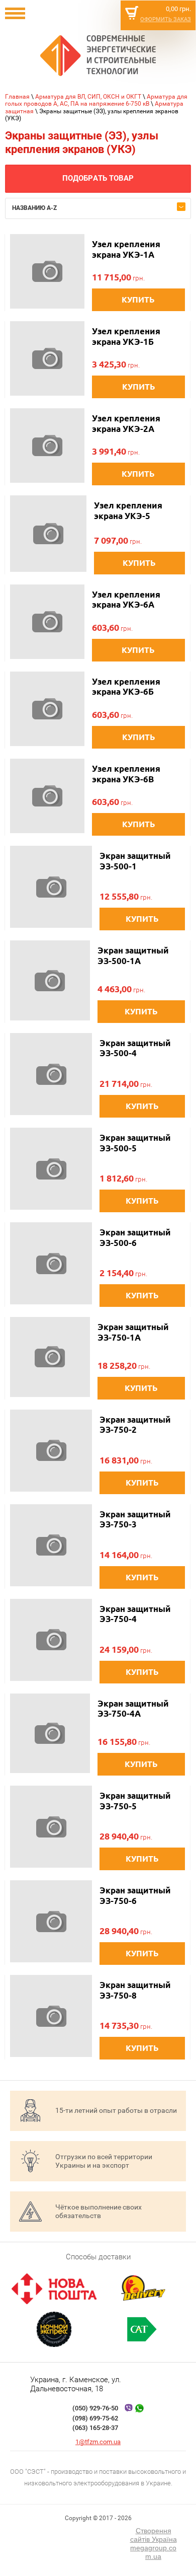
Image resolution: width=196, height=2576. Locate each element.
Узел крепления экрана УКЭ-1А (126, 249)
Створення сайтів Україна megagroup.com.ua (154, 2543)
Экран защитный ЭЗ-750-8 (135, 1990)
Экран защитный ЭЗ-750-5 (135, 1800)
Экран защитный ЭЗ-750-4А (133, 1708)
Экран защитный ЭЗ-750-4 (135, 1614)
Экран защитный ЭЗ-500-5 (135, 1143)
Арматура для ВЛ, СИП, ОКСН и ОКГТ (88, 97)
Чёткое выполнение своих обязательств (99, 2211)
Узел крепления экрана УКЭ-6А (126, 599)
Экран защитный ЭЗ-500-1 (135, 861)
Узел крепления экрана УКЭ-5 (128, 510)
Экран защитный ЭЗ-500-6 (135, 1237)
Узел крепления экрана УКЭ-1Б (126, 336)
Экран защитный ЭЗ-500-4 (135, 1048)
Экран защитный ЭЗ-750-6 (135, 1895)
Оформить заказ (166, 19)
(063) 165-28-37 (95, 2428)
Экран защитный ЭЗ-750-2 (135, 1424)
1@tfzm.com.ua (98, 2442)
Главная (17, 97)
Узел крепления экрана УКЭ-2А (126, 423)
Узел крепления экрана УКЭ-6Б (126, 686)
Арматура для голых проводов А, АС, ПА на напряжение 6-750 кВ (96, 100)
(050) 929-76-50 (95, 2408)
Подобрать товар (98, 178)
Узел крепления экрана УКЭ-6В (126, 774)
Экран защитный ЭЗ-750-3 (135, 1519)
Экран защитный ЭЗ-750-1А (133, 1332)
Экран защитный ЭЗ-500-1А (133, 955)
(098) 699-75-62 (95, 2418)
